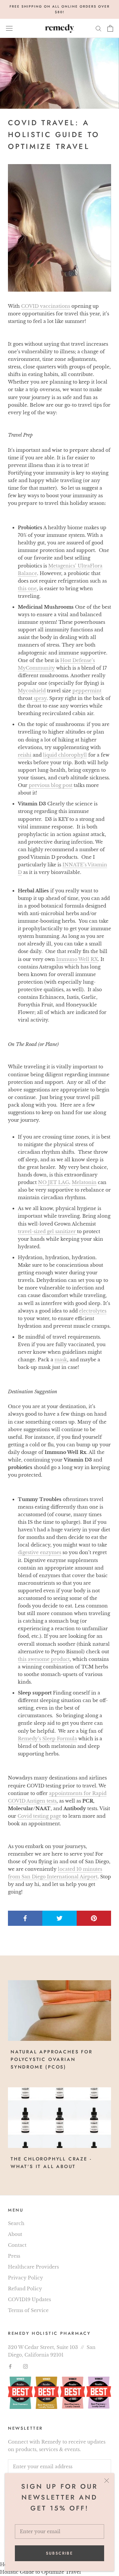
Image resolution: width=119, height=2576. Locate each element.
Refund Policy (25, 2289)
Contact (17, 2245)
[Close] (107, 2481)
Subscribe (60, 2553)
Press (14, 2256)
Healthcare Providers (33, 2267)
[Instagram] (25, 2366)
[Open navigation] (9, 28)
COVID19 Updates (29, 2300)
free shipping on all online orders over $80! (60, 9)
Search (16, 2223)
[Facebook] (10, 2366)
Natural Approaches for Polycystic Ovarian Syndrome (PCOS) (52, 2059)
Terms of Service (28, 2310)
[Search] (99, 28)
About (15, 2234)
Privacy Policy (25, 2278)
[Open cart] (110, 28)
